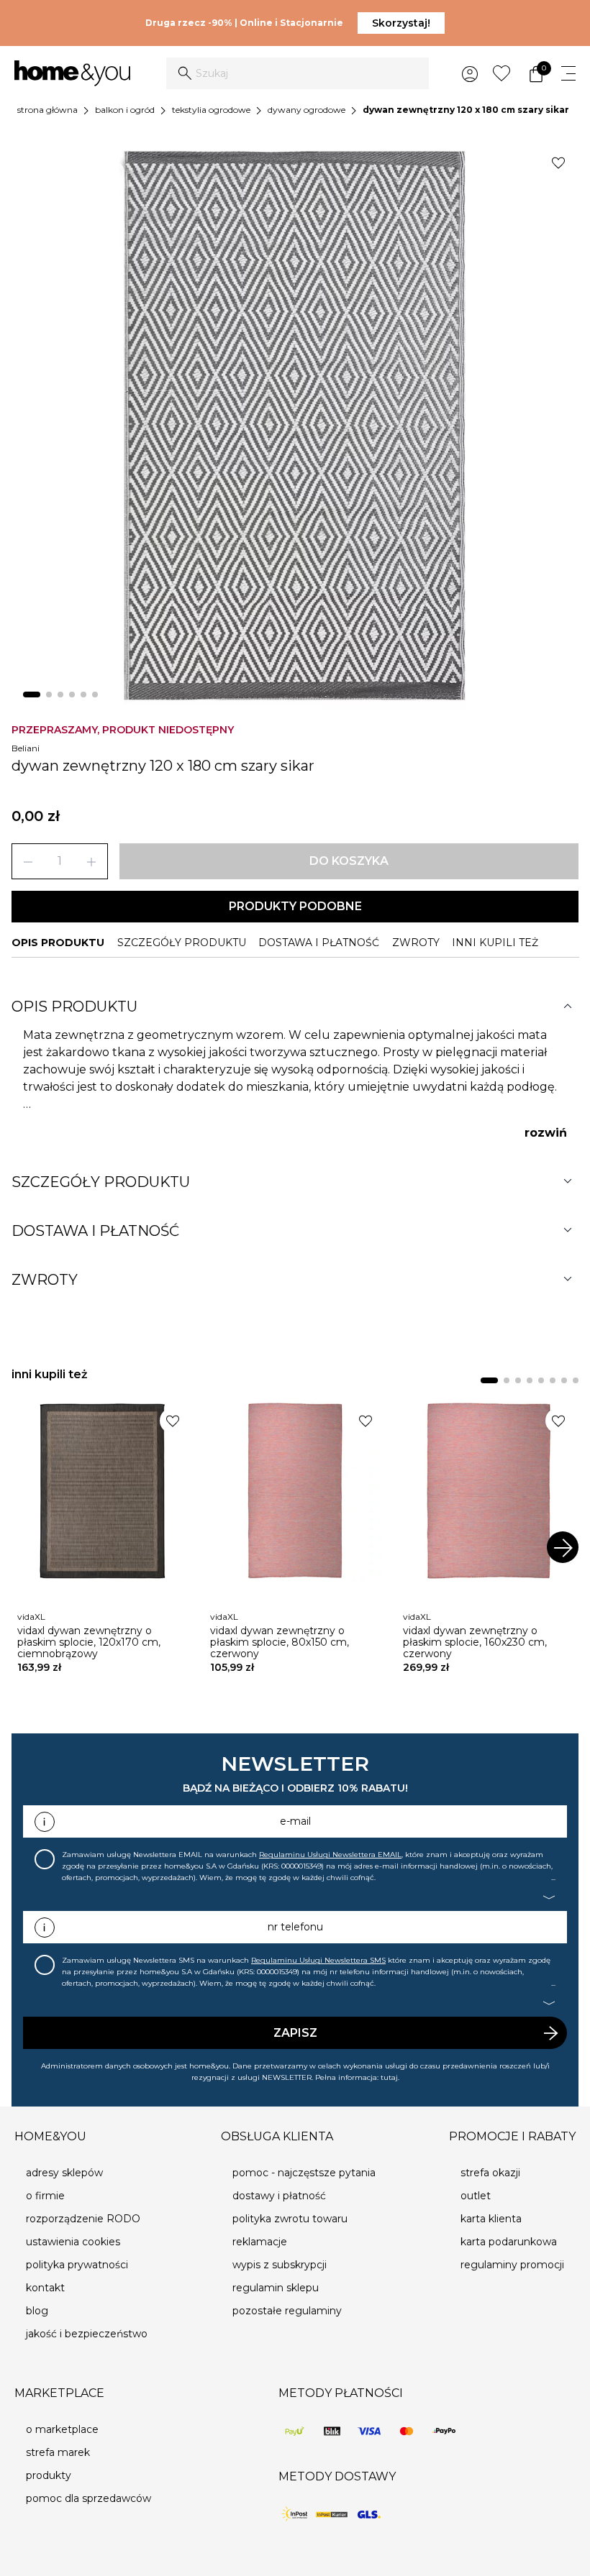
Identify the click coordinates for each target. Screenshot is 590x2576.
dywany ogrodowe (307, 110)
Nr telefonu (295, 1927)
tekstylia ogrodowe (211, 110)
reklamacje (260, 2242)
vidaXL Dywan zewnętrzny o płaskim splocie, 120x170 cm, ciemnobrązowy (89, 1642)
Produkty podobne (295, 906)
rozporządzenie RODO (83, 2219)
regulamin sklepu (276, 2288)
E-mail (295, 1821)
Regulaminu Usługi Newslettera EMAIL (330, 1855)
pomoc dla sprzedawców (88, 2498)
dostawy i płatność (279, 2196)
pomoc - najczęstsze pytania (304, 2173)
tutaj (389, 2077)
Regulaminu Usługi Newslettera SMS (318, 1960)
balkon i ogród (125, 110)
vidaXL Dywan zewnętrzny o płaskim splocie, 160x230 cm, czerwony (475, 1642)
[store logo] (72, 74)
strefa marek (58, 2452)
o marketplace (62, 2429)
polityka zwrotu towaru (290, 2219)
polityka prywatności (77, 2265)
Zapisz (295, 2033)
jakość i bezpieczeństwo (87, 2334)
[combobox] (298, 73)
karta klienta (491, 2219)
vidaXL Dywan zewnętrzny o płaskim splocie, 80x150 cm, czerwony (280, 1642)
